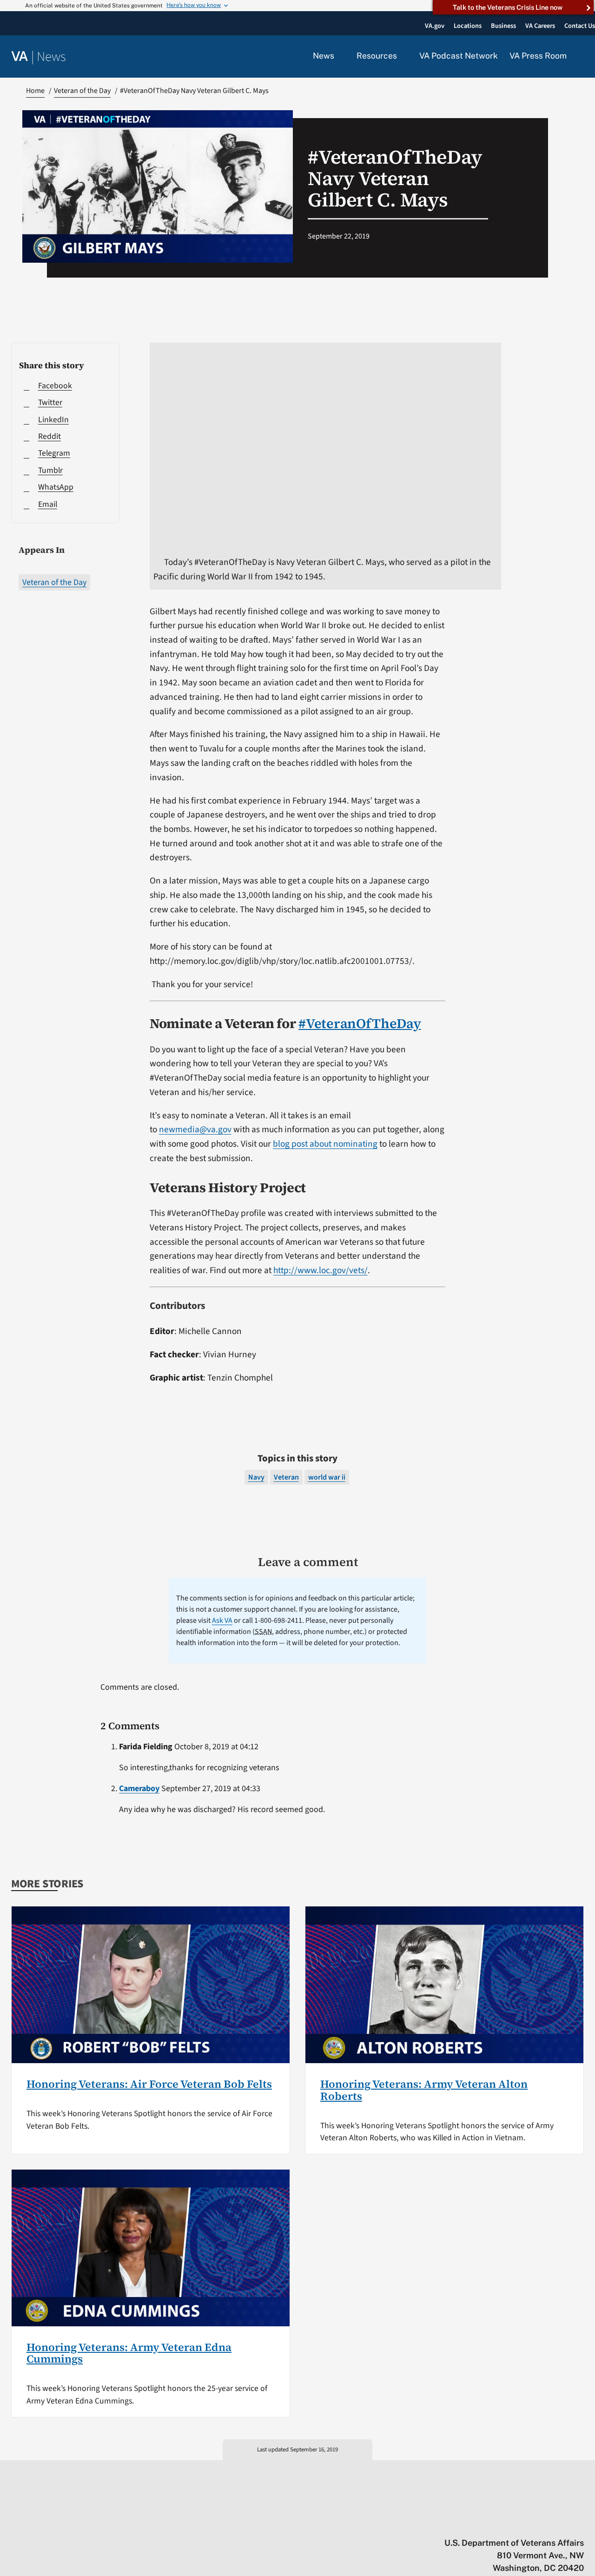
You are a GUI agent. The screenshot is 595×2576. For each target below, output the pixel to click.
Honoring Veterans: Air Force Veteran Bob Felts (149, 2084)
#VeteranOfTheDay (360, 1023)
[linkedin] (561, 2523)
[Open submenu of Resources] (402, 56)
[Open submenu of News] (340, 56)
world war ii (327, 1477)
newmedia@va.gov (195, 1129)
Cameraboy (139, 1789)
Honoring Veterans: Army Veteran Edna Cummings (129, 2353)
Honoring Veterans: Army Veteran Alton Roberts (424, 2090)
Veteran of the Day (54, 582)
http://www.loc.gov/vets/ (321, 1270)
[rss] (507, 2523)
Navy (256, 1477)
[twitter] (489, 2523)
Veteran (286, 1477)
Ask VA (222, 1620)
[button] (581, 57)
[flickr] (579, 2523)
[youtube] (471, 2523)
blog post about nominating (325, 1144)
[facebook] (525, 2523)
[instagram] (543, 2523)
